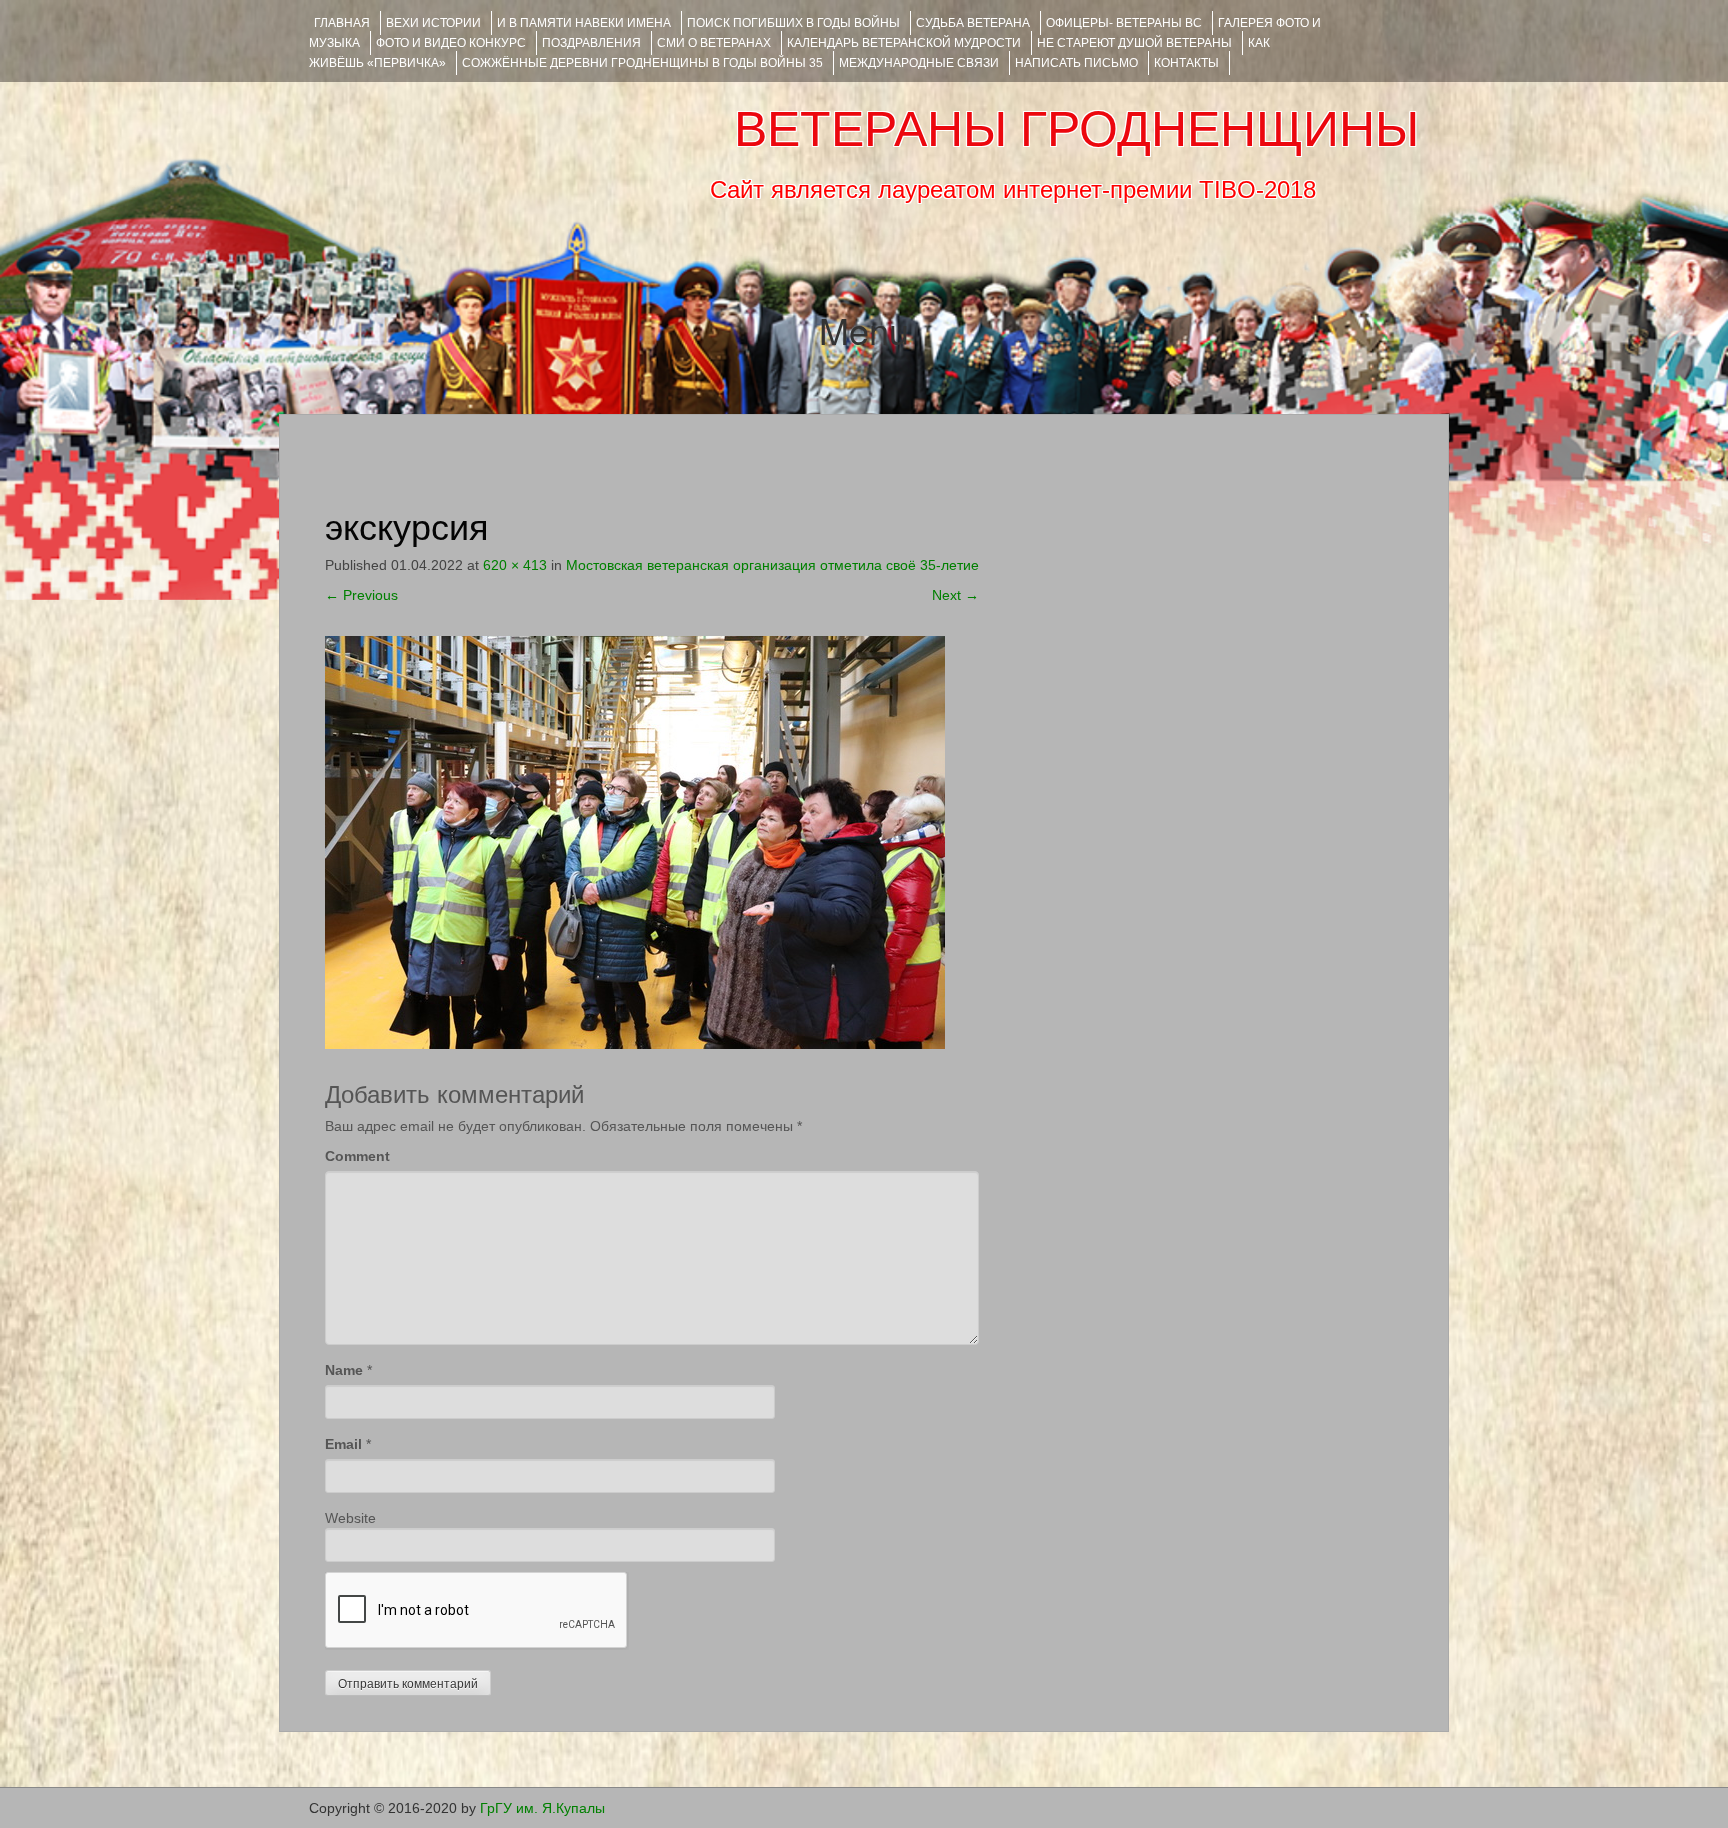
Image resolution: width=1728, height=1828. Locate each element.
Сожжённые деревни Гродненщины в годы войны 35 (642, 63)
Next (955, 595)
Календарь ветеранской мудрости (904, 43)
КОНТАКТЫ (1186, 63)
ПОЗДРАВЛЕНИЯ (591, 43)
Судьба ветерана (973, 23)
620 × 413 (515, 565)
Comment (357, 1156)
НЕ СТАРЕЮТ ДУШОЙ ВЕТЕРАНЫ (1134, 43)
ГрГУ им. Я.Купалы (542, 1808)
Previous (361, 595)
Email (343, 1444)
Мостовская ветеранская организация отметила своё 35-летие (772, 565)
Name (344, 1370)
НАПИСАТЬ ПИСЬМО (1076, 63)
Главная (342, 23)
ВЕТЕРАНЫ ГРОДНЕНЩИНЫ (1076, 129)
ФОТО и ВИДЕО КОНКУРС (451, 43)
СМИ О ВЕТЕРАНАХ (714, 43)
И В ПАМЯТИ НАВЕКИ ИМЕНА (584, 23)
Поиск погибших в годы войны (793, 23)
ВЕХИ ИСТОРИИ (433, 23)
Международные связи (919, 63)
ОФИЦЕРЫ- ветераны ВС (1124, 23)
